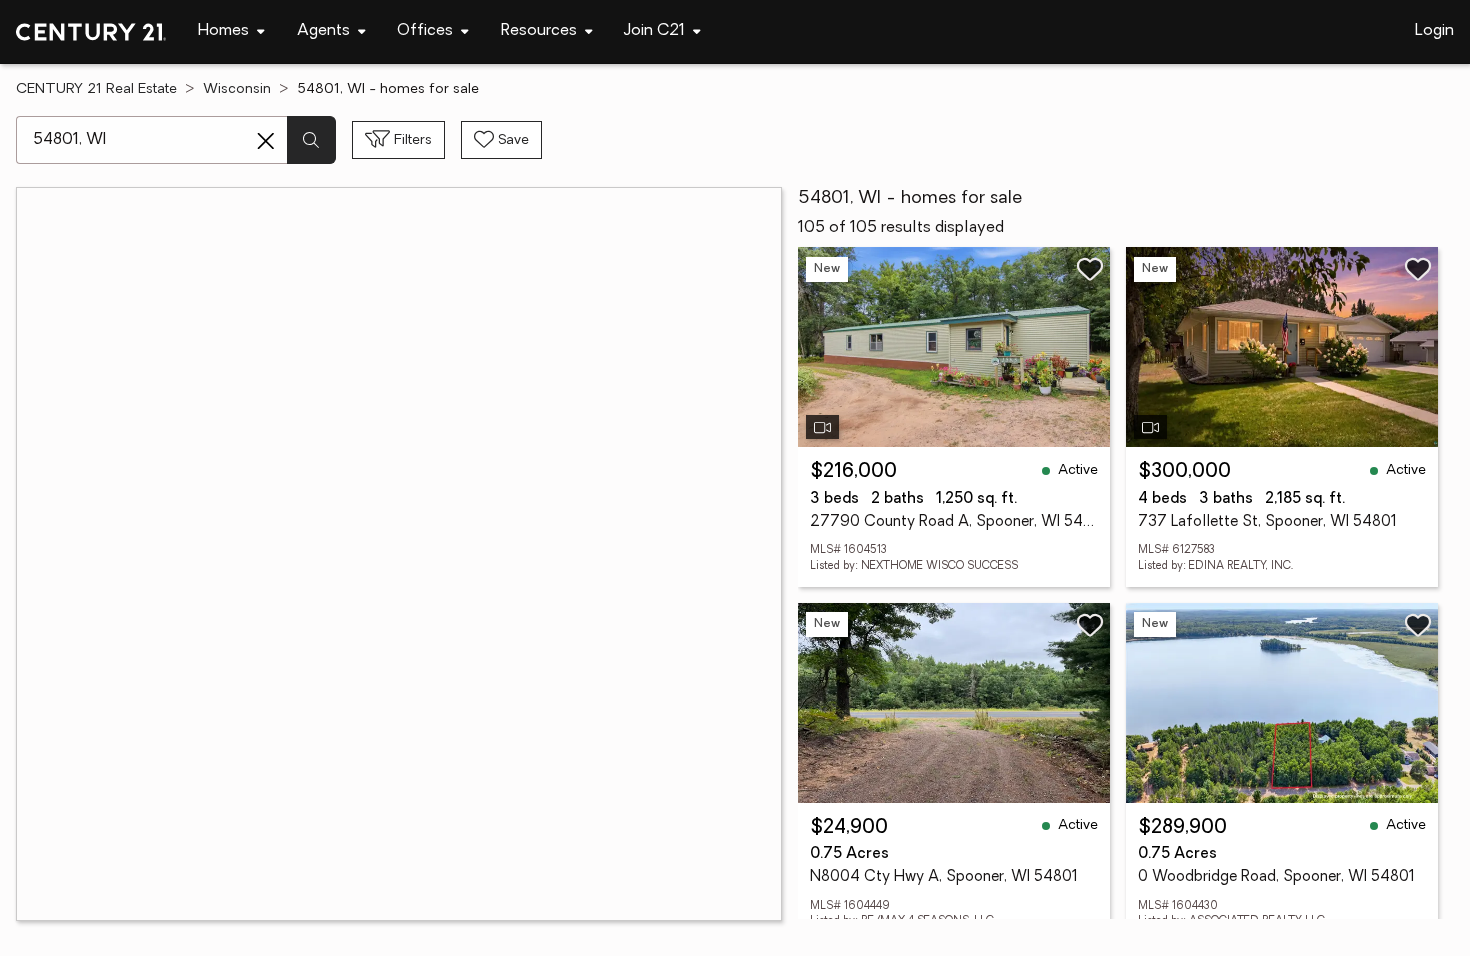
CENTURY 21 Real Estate (96, 89)
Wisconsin (237, 89)
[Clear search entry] (266, 141)
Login (1434, 31)
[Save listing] (1090, 269)
